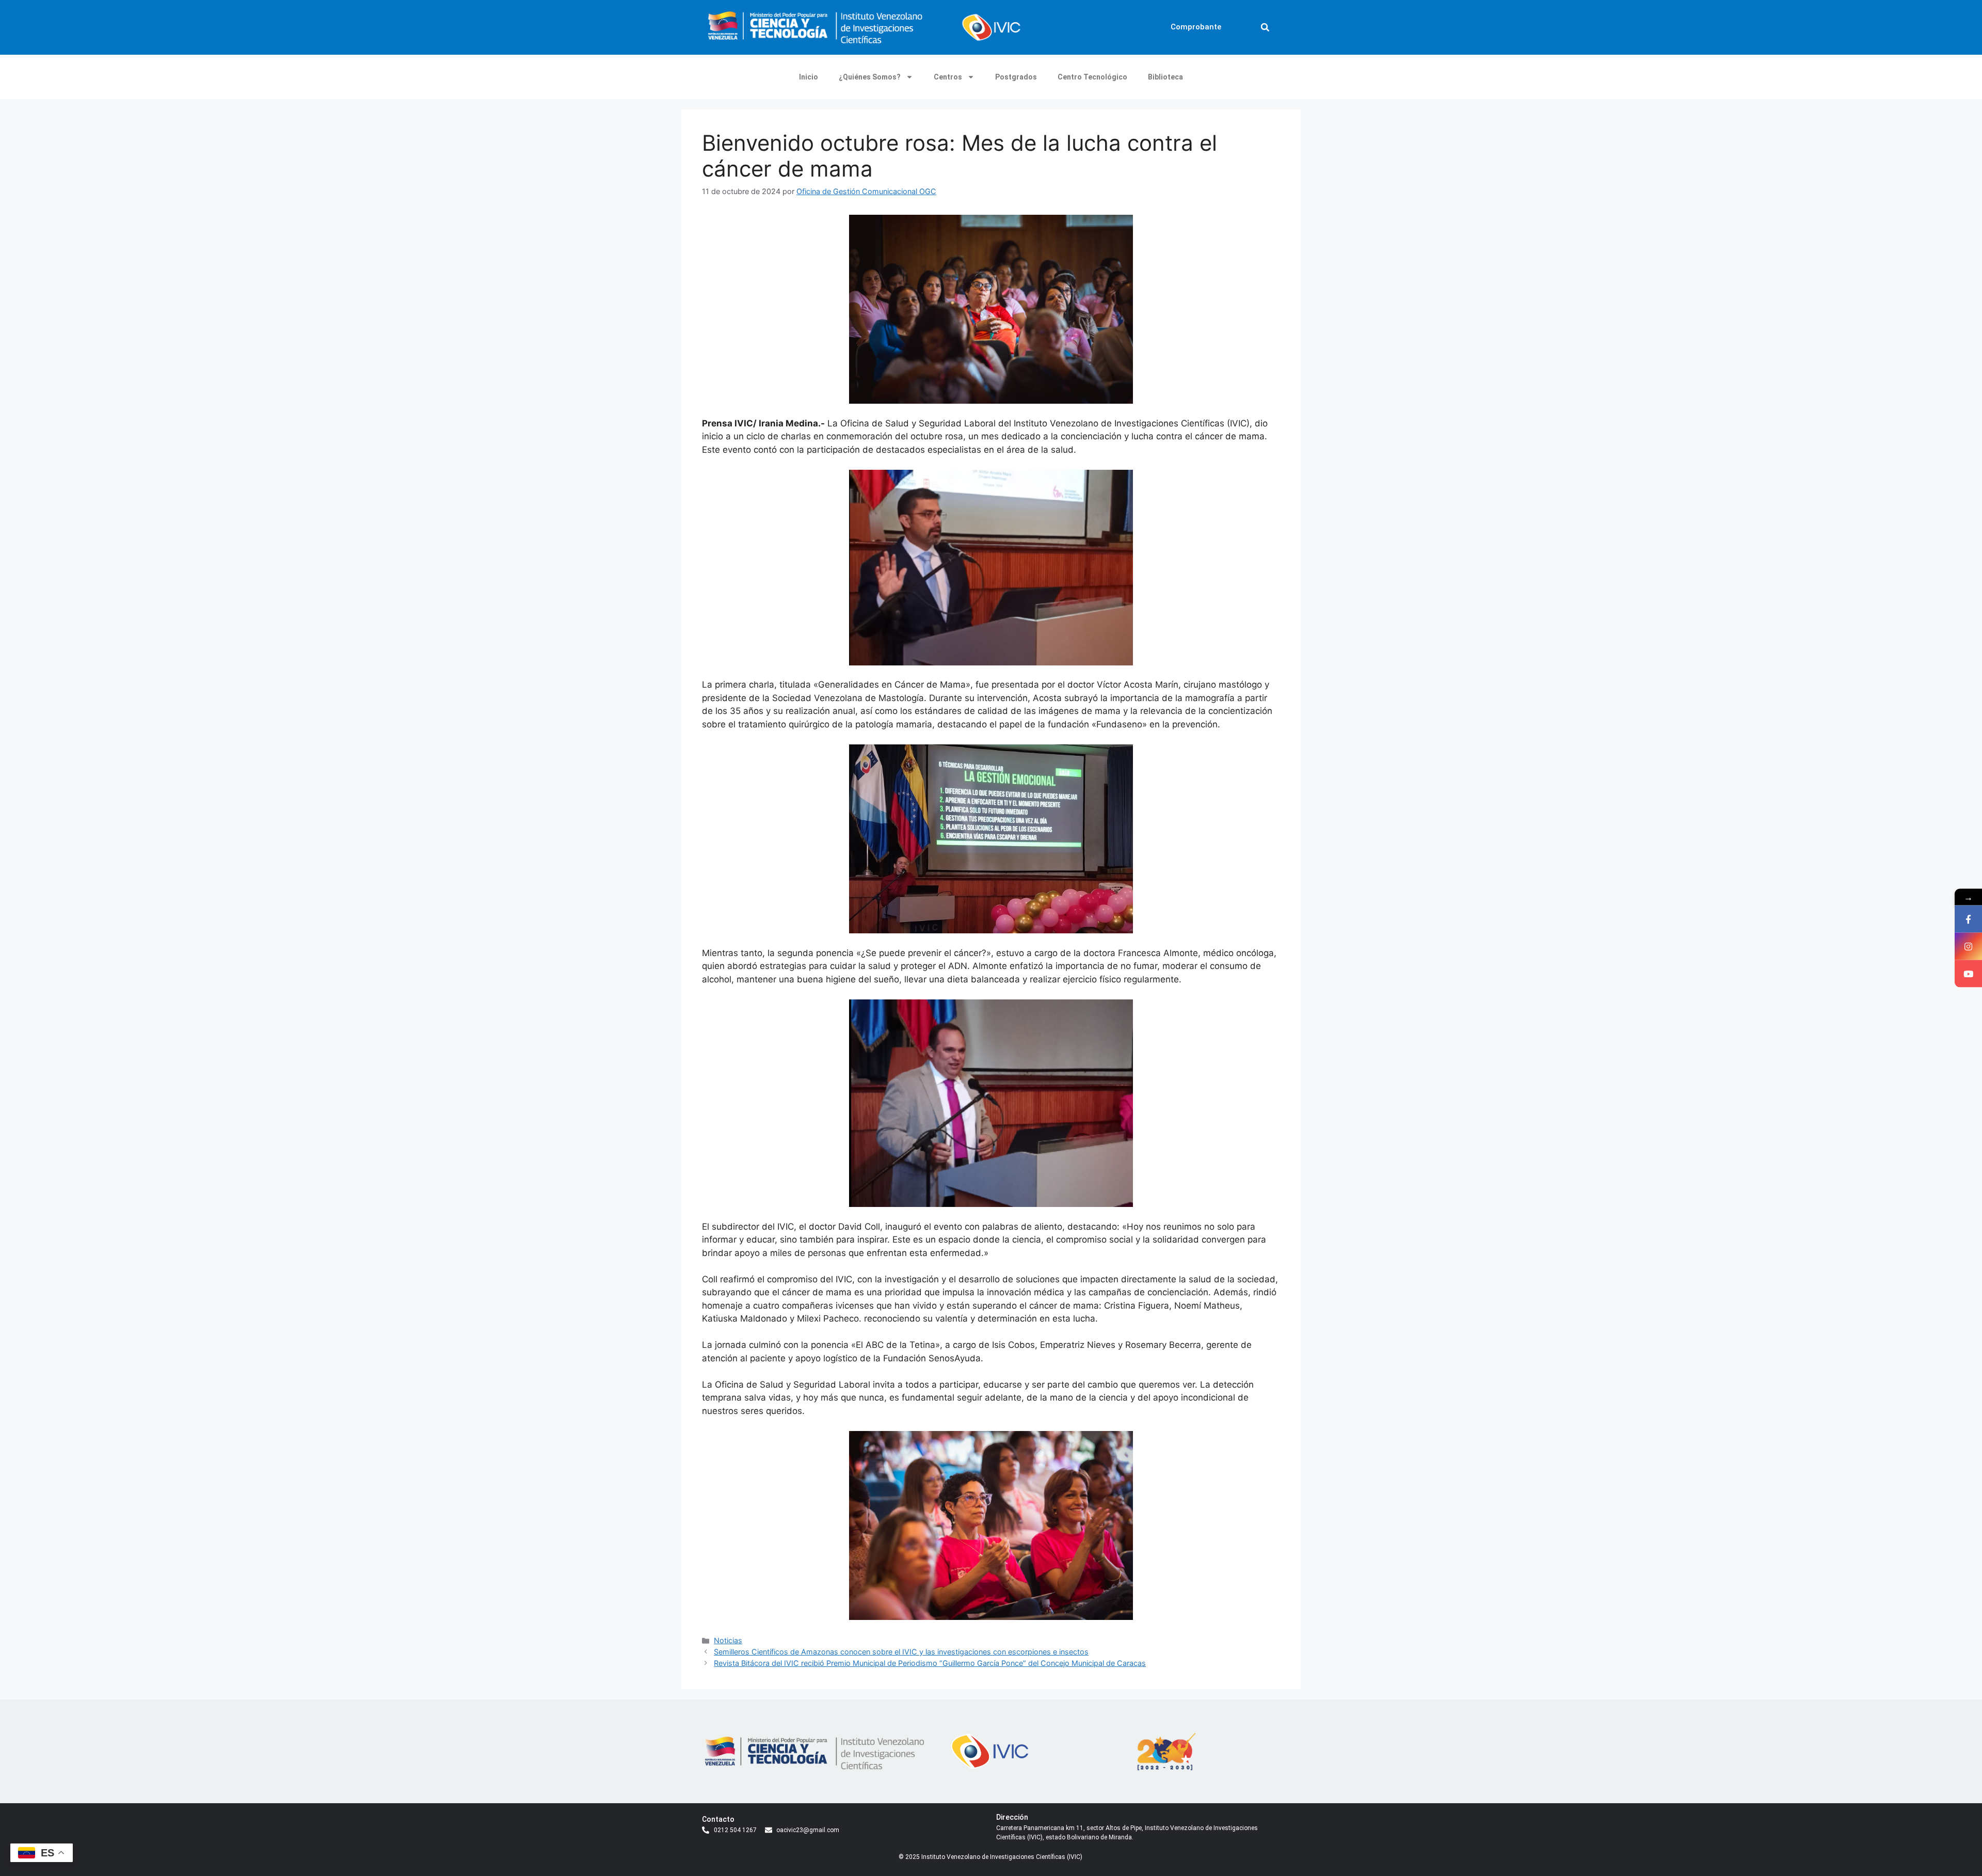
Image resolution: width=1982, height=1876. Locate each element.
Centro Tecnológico (1092, 77)
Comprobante (1196, 27)
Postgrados (1016, 77)
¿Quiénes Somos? (870, 77)
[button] (1265, 27)
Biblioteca (1165, 77)
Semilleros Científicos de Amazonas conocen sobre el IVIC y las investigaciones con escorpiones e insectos (901, 1652)
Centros (948, 77)
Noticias (728, 1640)
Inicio (809, 77)
